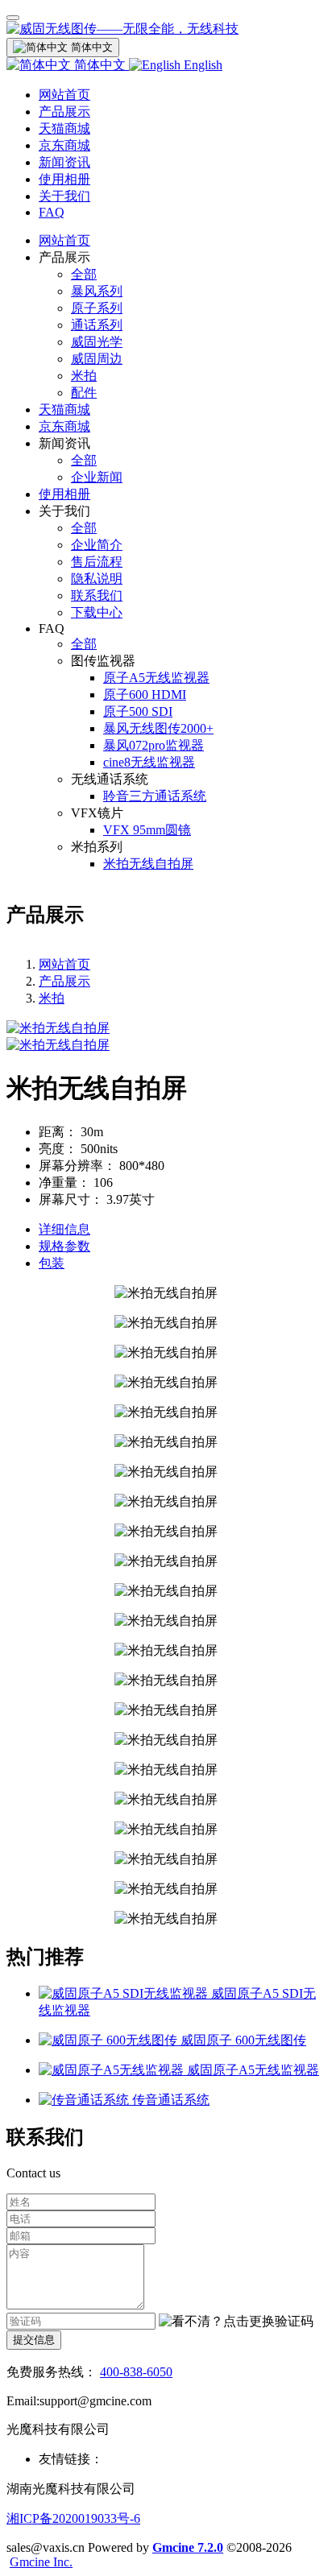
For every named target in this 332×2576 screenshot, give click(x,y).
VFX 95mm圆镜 (147, 830)
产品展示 (64, 112)
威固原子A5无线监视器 (253, 2070)
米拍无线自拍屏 (148, 864)
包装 (52, 1263)
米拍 (84, 376)
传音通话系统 (171, 2100)
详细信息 (64, 1229)
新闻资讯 (64, 162)
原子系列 (97, 308)
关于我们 (64, 196)
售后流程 (97, 562)
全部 (84, 274)
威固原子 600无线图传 (243, 2040)
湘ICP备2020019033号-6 (73, 2518)
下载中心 (97, 612)
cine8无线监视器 (149, 762)
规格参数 (64, 1246)
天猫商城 (64, 128)
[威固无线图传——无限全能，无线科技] (166, 29)
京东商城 (64, 145)
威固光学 (97, 342)
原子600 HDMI (145, 695)
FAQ (52, 212)
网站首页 (64, 95)
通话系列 (97, 325)
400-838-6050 (136, 2372)
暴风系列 (97, 291)
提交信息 (34, 2340)
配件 (84, 393)
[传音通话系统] (85, 2100)
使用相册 (64, 179)
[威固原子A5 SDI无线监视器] (125, 1993)
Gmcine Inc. (41, 2562)
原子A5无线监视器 (156, 678)
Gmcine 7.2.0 (188, 2547)
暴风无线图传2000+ (158, 728)
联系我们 (97, 595)
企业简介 (97, 545)
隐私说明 (97, 579)
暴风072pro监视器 (154, 745)
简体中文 (100, 65)
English (201, 65)
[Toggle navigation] (13, 18)
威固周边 (97, 359)
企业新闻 (97, 477)
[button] (236, 2322)
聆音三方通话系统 (155, 796)
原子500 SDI (138, 711)
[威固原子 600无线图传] (110, 2040)
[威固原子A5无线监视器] (113, 2070)
